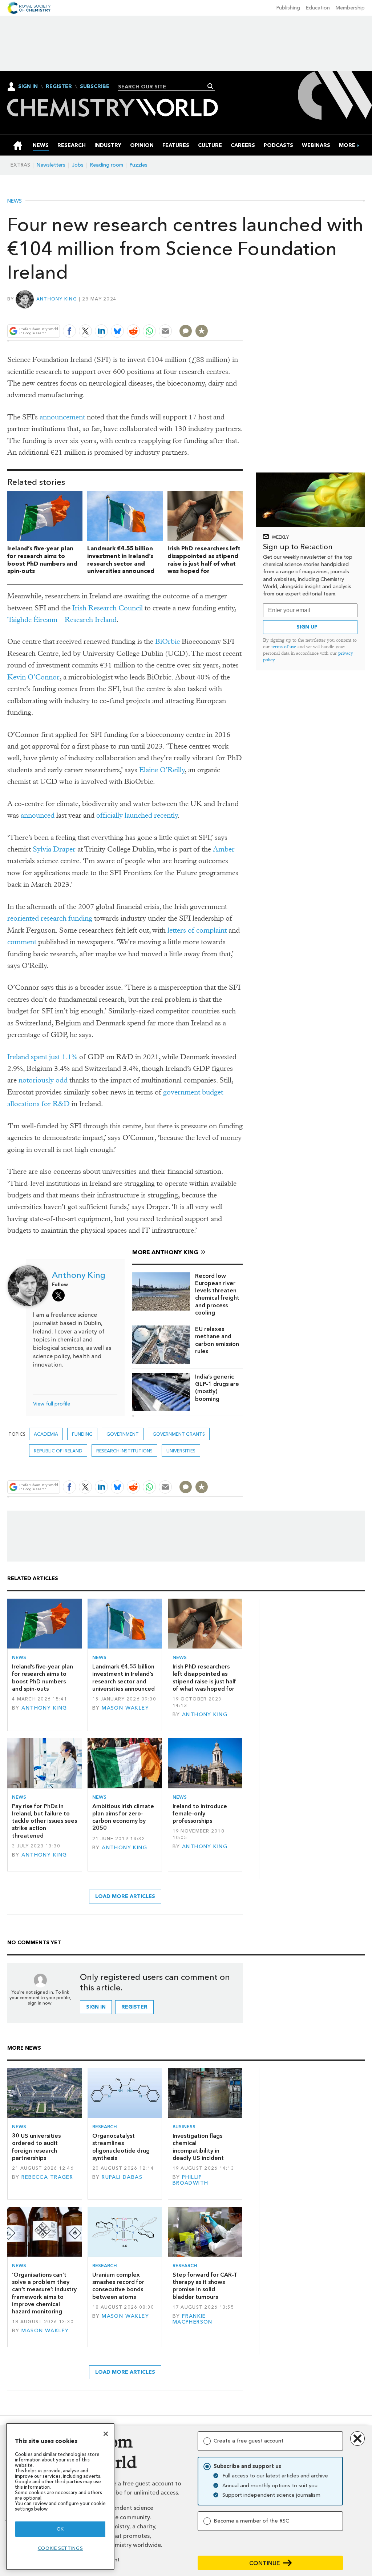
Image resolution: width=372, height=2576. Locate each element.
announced (38, 815)
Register (59, 87)
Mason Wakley (125, 1708)
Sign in (96, 2007)
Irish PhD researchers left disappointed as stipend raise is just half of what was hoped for (204, 560)
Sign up (307, 627)
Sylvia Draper (54, 849)
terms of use (284, 647)
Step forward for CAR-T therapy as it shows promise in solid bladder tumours (205, 2286)
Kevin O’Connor (33, 677)
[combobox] (164, 87)
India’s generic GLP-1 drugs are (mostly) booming (217, 1388)
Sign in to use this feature (208, 314)
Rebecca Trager (47, 2177)
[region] (60, 2497)
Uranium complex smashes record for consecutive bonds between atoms (118, 2286)
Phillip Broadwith (191, 2180)
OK (60, 2529)
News (15, 201)
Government (123, 1434)
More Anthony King (165, 1252)
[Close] (106, 2434)
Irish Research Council (108, 608)
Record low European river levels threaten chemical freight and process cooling (217, 1294)
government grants (179, 1434)
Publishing (288, 8)
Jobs (78, 165)
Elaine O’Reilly (162, 770)
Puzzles (139, 165)
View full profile (52, 1404)
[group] (347, 145)
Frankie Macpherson (193, 2319)
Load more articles (125, 1896)
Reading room (107, 165)
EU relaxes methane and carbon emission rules (217, 1340)
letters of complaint (197, 930)
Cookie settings (60, 2548)
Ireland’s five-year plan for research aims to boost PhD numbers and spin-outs (42, 560)
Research (105, 2127)
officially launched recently (137, 815)
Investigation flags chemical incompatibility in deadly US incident (198, 2147)
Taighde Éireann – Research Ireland (62, 620)
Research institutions (124, 1451)
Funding (82, 1434)
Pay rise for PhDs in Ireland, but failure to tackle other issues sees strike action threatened (45, 1821)
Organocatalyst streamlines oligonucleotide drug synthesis (121, 2147)
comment (22, 942)
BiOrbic (167, 641)
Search (211, 86)
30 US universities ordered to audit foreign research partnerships (36, 2147)
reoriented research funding (50, 918)
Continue (265, 2563)
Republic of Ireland (58, 1451)
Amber (224, 849)
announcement (62, 417)
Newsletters (51, 165)
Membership (350, 8)
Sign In (28, 86)
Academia (46, 1434)
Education (318, 8)
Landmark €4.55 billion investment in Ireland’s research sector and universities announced (121, 560)
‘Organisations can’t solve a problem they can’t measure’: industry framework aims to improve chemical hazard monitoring (44, 2293)
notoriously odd (43, 1080)
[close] (242, 314)
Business (184, 2127)
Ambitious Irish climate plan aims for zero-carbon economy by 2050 (123, 1817)
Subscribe (95, 87)
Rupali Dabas (122, 2177)
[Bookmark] (202, 331)
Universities (181, 1451)
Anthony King (57, 299)
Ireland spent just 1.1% (42, 1057)
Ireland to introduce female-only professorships (200, 1814)
